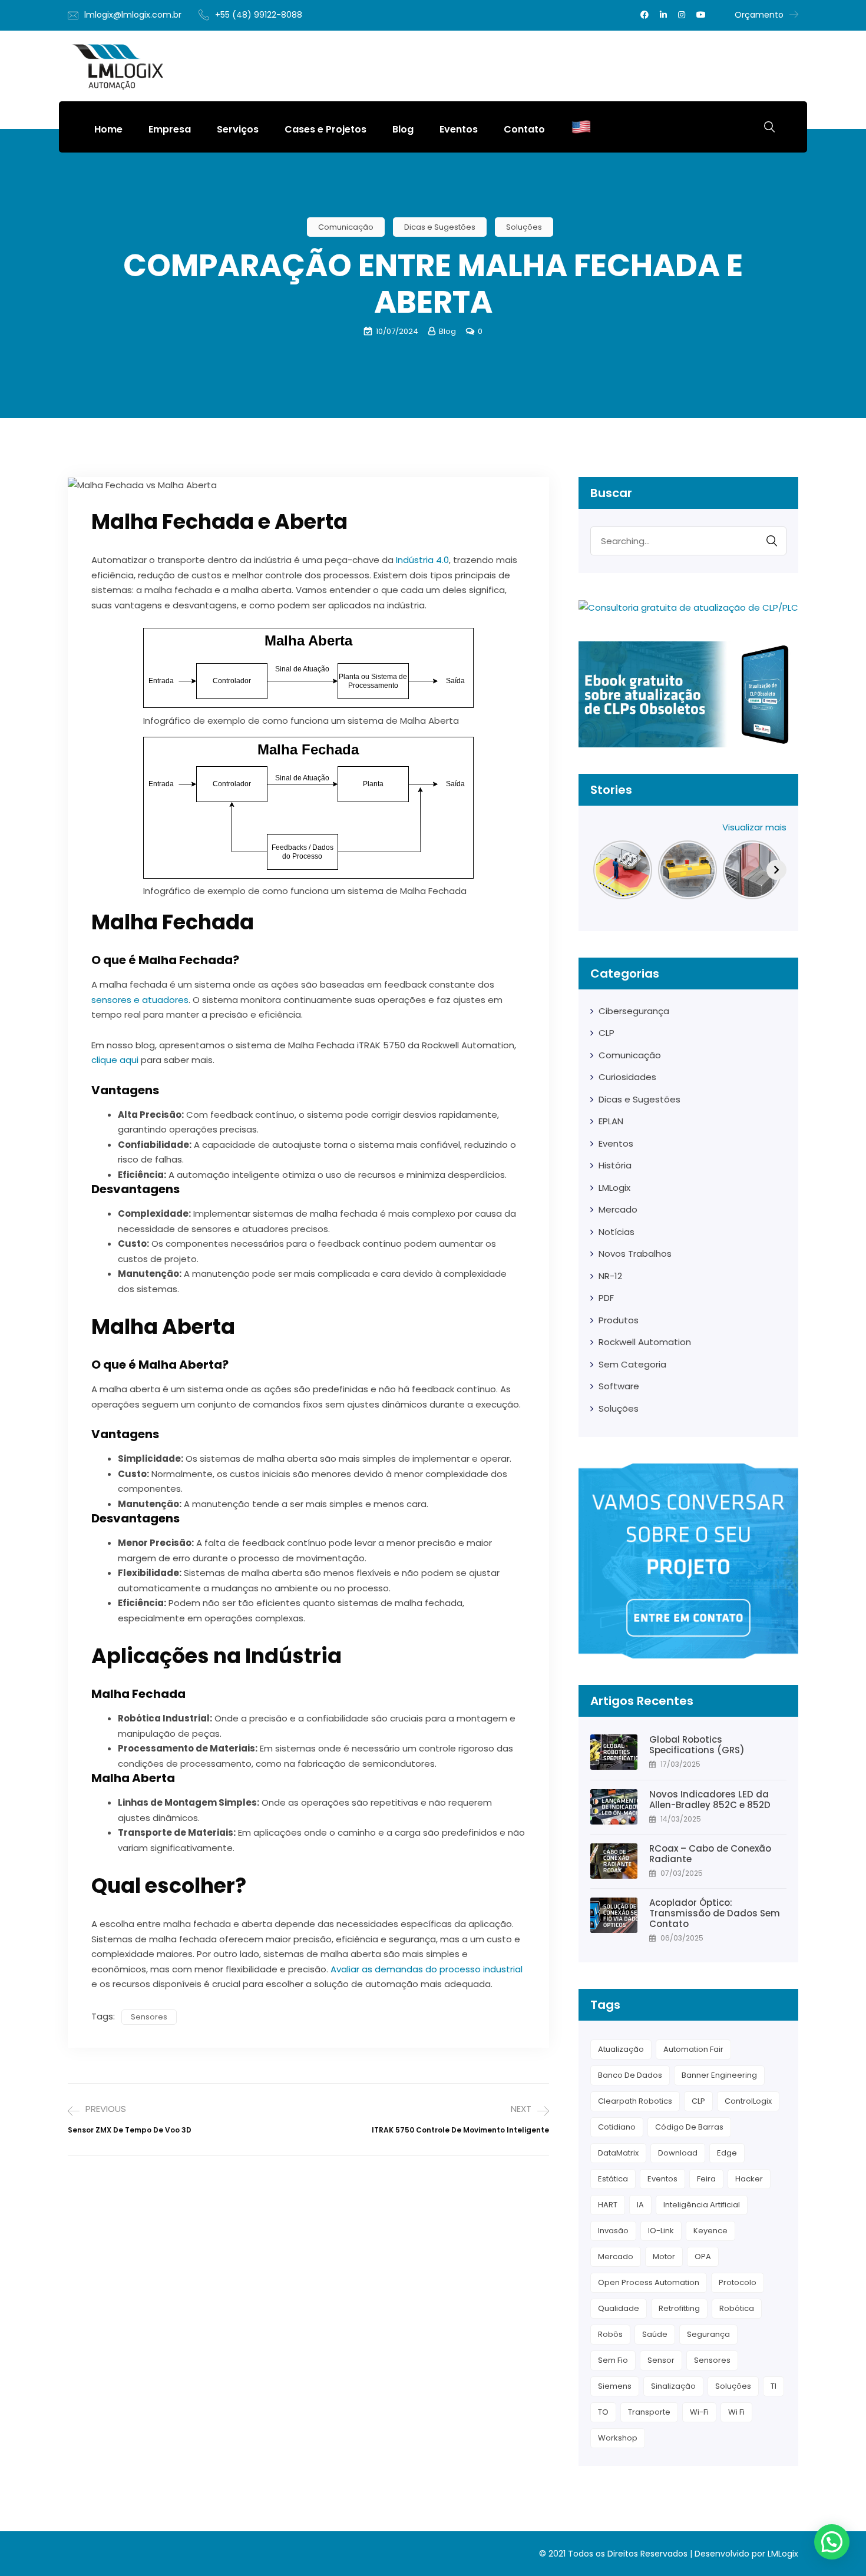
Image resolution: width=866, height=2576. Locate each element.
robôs (610, 2334)
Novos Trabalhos (635, 1254)
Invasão (613, 2231)
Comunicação (346, 227)
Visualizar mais (754, 827)
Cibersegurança (634, 1011)
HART (608, 2205)
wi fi (736, 2412)
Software (619, 1386)
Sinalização (673, 2386)
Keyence (710, 2231)
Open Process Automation (649, 2282)
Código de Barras (689, 2127)
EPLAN (611, 1121)
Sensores (149, 2017)
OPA (703, 2257)
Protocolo (738, 2282)
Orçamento (759, 15)
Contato (524, 129)
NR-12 (610, 1276)
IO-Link (661, 2231)
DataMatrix (618, 2153)
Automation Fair (693, 2049)
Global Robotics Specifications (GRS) (698, 1745)
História (615, 1165)
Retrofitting (679, 2308)
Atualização (621, 2049)
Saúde (655, 2334)
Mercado (618, 1209)
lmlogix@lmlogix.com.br (133, 15)
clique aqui (115, 1060)
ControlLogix (748, 2101)
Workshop (618, 2438)
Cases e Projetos (325, 129)
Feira (706, 2179)
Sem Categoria (632, 1364)
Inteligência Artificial (702, 2205)
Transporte (649, 2412)
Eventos (459, 129)
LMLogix (614, 1188)
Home (108, 129)
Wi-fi (699, 2412)
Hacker (749, 2179)
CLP (606, 1033)
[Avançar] (776, 870)
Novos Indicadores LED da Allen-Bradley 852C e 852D (710, 1800)
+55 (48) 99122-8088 (259, 15)
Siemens (615, 2386)
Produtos (619, 1320)
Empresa (170, 129)
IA (640, 2205)
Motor (664, 2257)
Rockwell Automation (645, 1342)
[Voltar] (600, 870)
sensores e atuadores (140, 1000)
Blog (403, 129)
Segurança (708, 2334)
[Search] (772, 541)
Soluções (524, 227)
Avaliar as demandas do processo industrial (427, 1969)
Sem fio (613, 2360)
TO (603, 2412)
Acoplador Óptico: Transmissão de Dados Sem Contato (715, 1913)
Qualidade (619, 2308)
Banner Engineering (719, 2075)
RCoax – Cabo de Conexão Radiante (710, 1854)
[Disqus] (308, 2320)
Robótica (737, 2308)
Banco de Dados (630, 2075)
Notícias (617, 1232)
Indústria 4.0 (422, 560)
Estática (613, 2179)
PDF (606, 1298)
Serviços (238, 129)
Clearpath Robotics (635, 2101)
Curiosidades (627, 1077)
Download (678, 2153)
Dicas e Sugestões (440, 227)
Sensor (661, 2360)
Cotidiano (617, 2127)
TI (774, 2386)
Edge (727, 2153)
